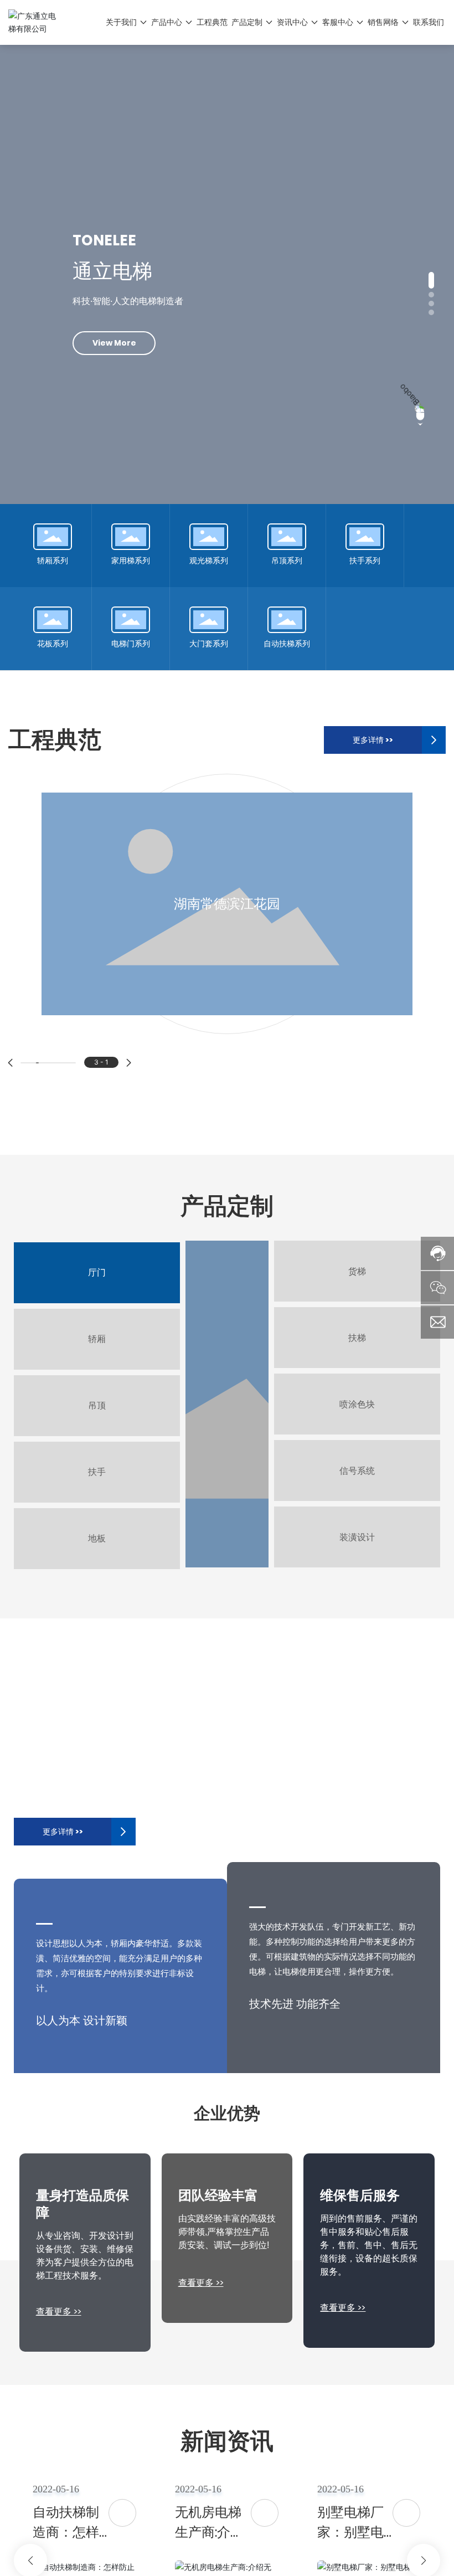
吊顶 (97, 1405)
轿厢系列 (53, 561)
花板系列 (53, 644)
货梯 (357, 1271)
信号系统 (357, 1471)
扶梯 (357, 1338)
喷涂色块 (357, 1404)
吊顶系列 (287, 561)
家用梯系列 (131, 561)
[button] (431, 280)
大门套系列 (209, 644)
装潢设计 (357, 1537)
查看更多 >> (59, 2312)
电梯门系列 (131, 644)
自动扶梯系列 (287, 644)
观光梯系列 (209, 561)
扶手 (97, 1472)
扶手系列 (365, 561)
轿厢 (97, 1339)
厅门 (97, 1272)
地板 (97, 1538)
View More (114, 365)
